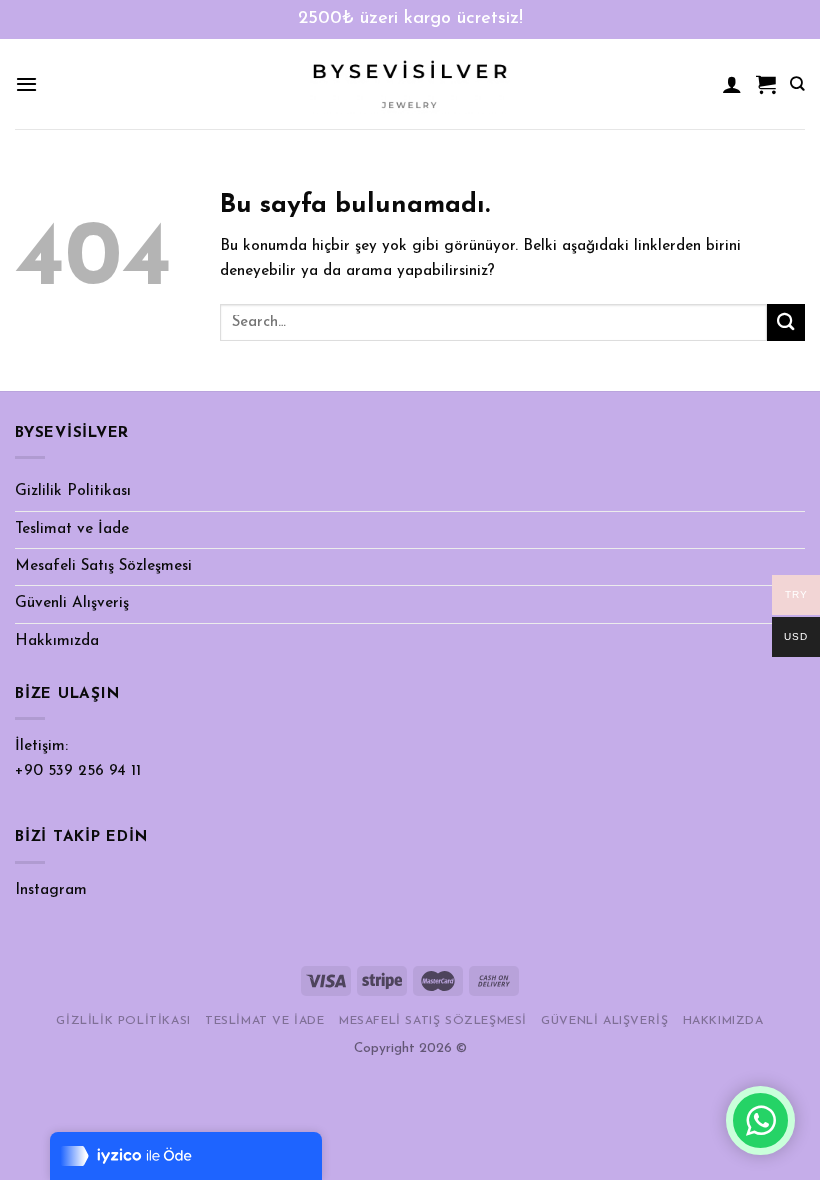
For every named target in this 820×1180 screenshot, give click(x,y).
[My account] (732, 84)
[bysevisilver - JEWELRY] (410, 84)
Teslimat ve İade (72, 529)
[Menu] (26, 84)
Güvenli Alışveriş (72, 603)
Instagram (51, 890)
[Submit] (786, 322)
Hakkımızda (57, 641)
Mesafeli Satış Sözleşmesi (103, 566)
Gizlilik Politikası (73, 491)
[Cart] (766, 84)
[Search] (797, 84)
